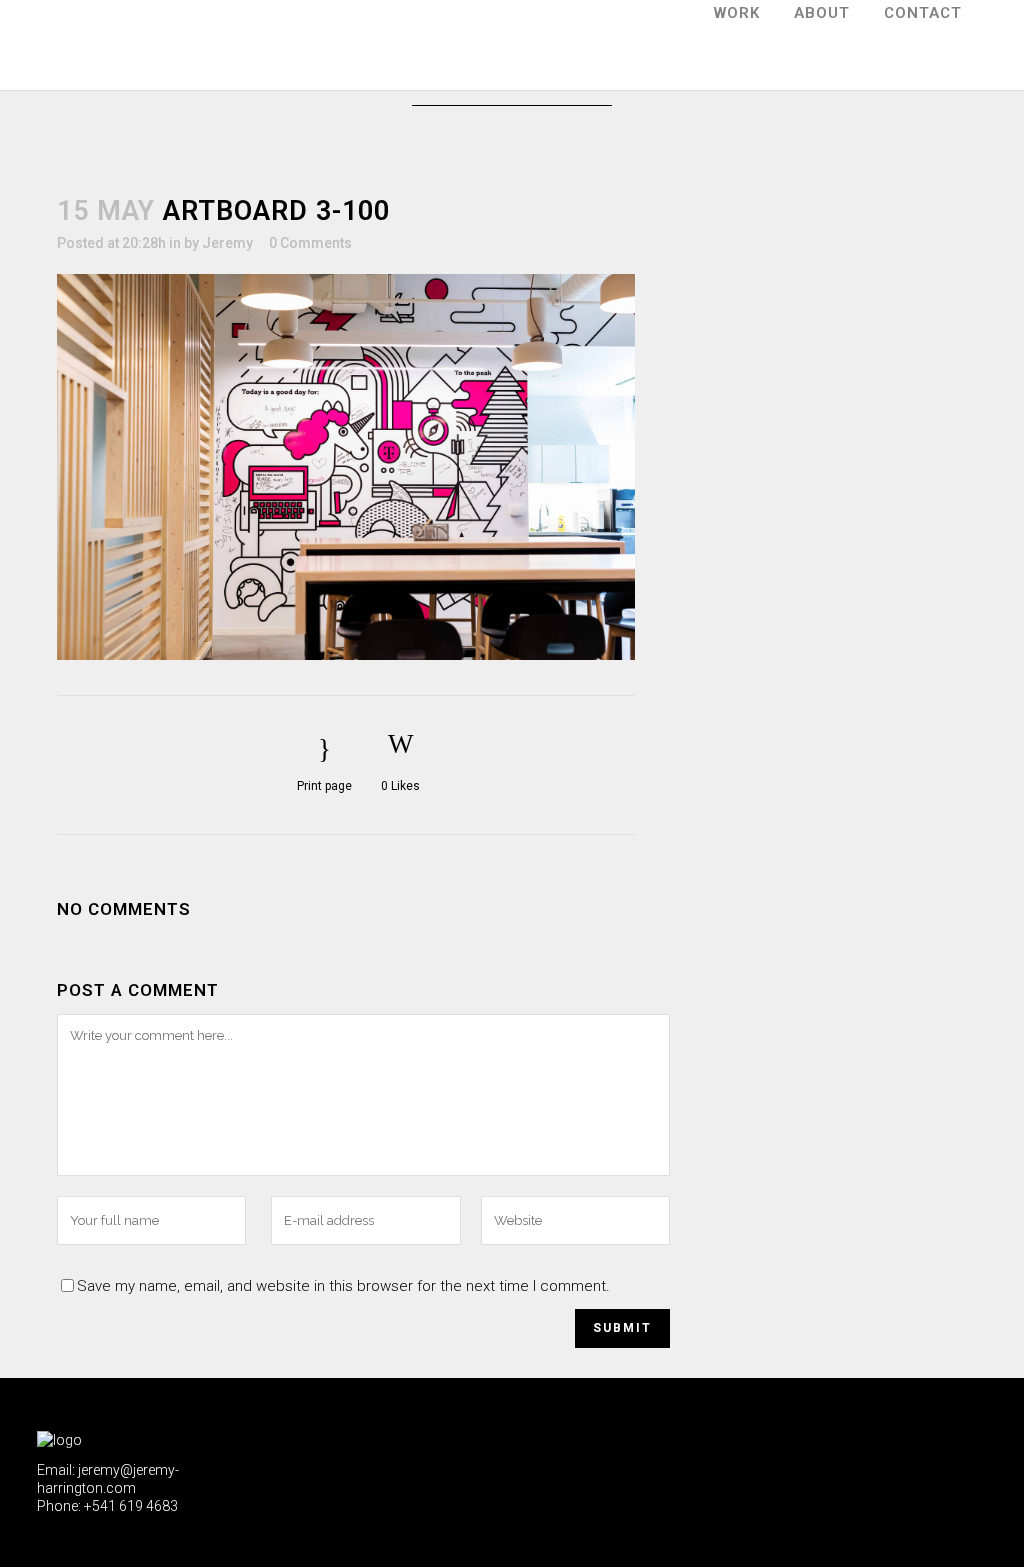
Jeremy (227, 243)
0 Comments (310, 243)
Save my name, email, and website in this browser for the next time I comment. (343, 1286)
